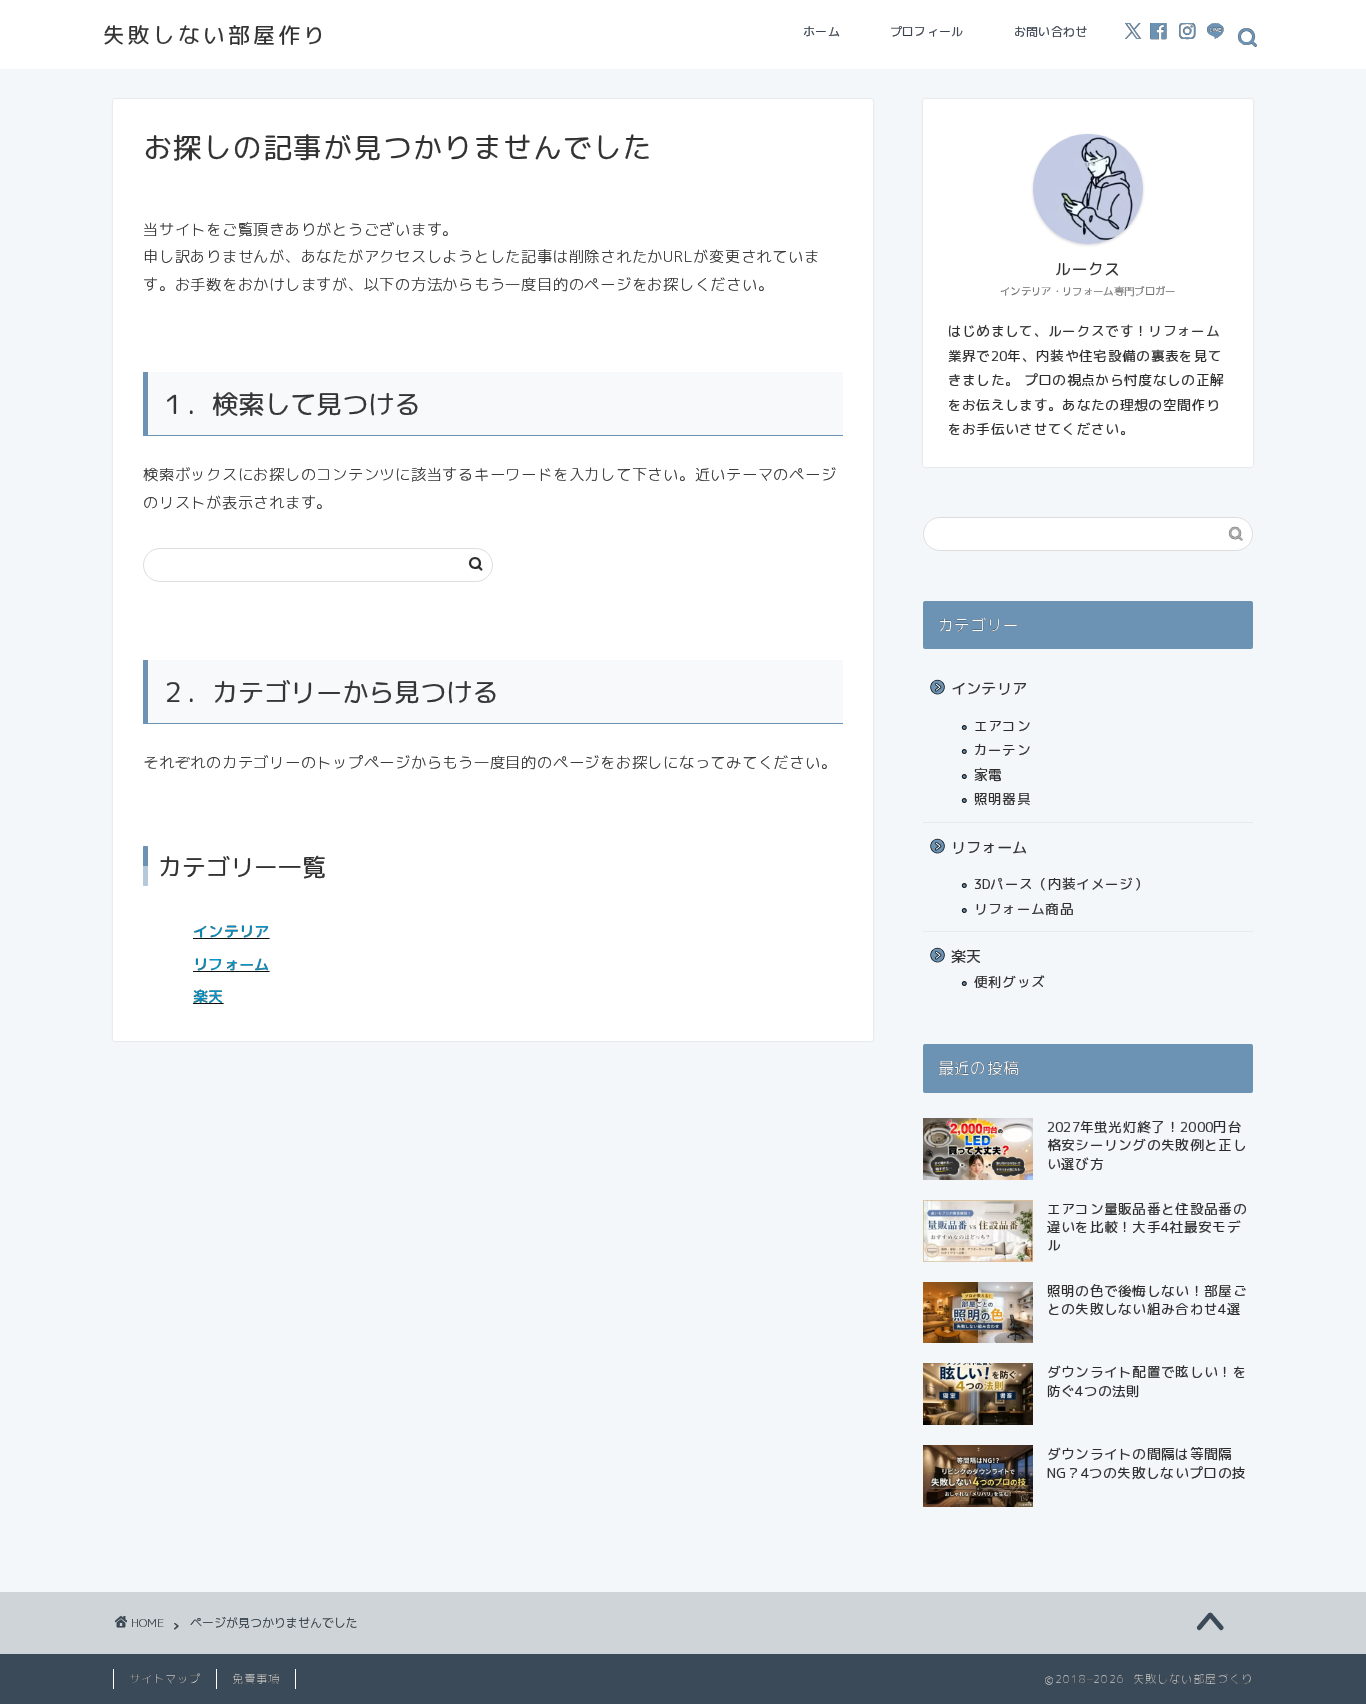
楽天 (208, 996)
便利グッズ (1010, 981)
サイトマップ (165, 1679)
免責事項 (256, 1679)
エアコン (1002, 725)
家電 (988, 774)
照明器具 (1002, 798)
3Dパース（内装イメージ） (1061, 883)
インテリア (231, 931)
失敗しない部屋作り (215, 34)
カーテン (1002, 749)
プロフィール (927, 31)
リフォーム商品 (1024, 908)
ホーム (821, 31)
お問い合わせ (1051, 31)
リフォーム (231, 964)
